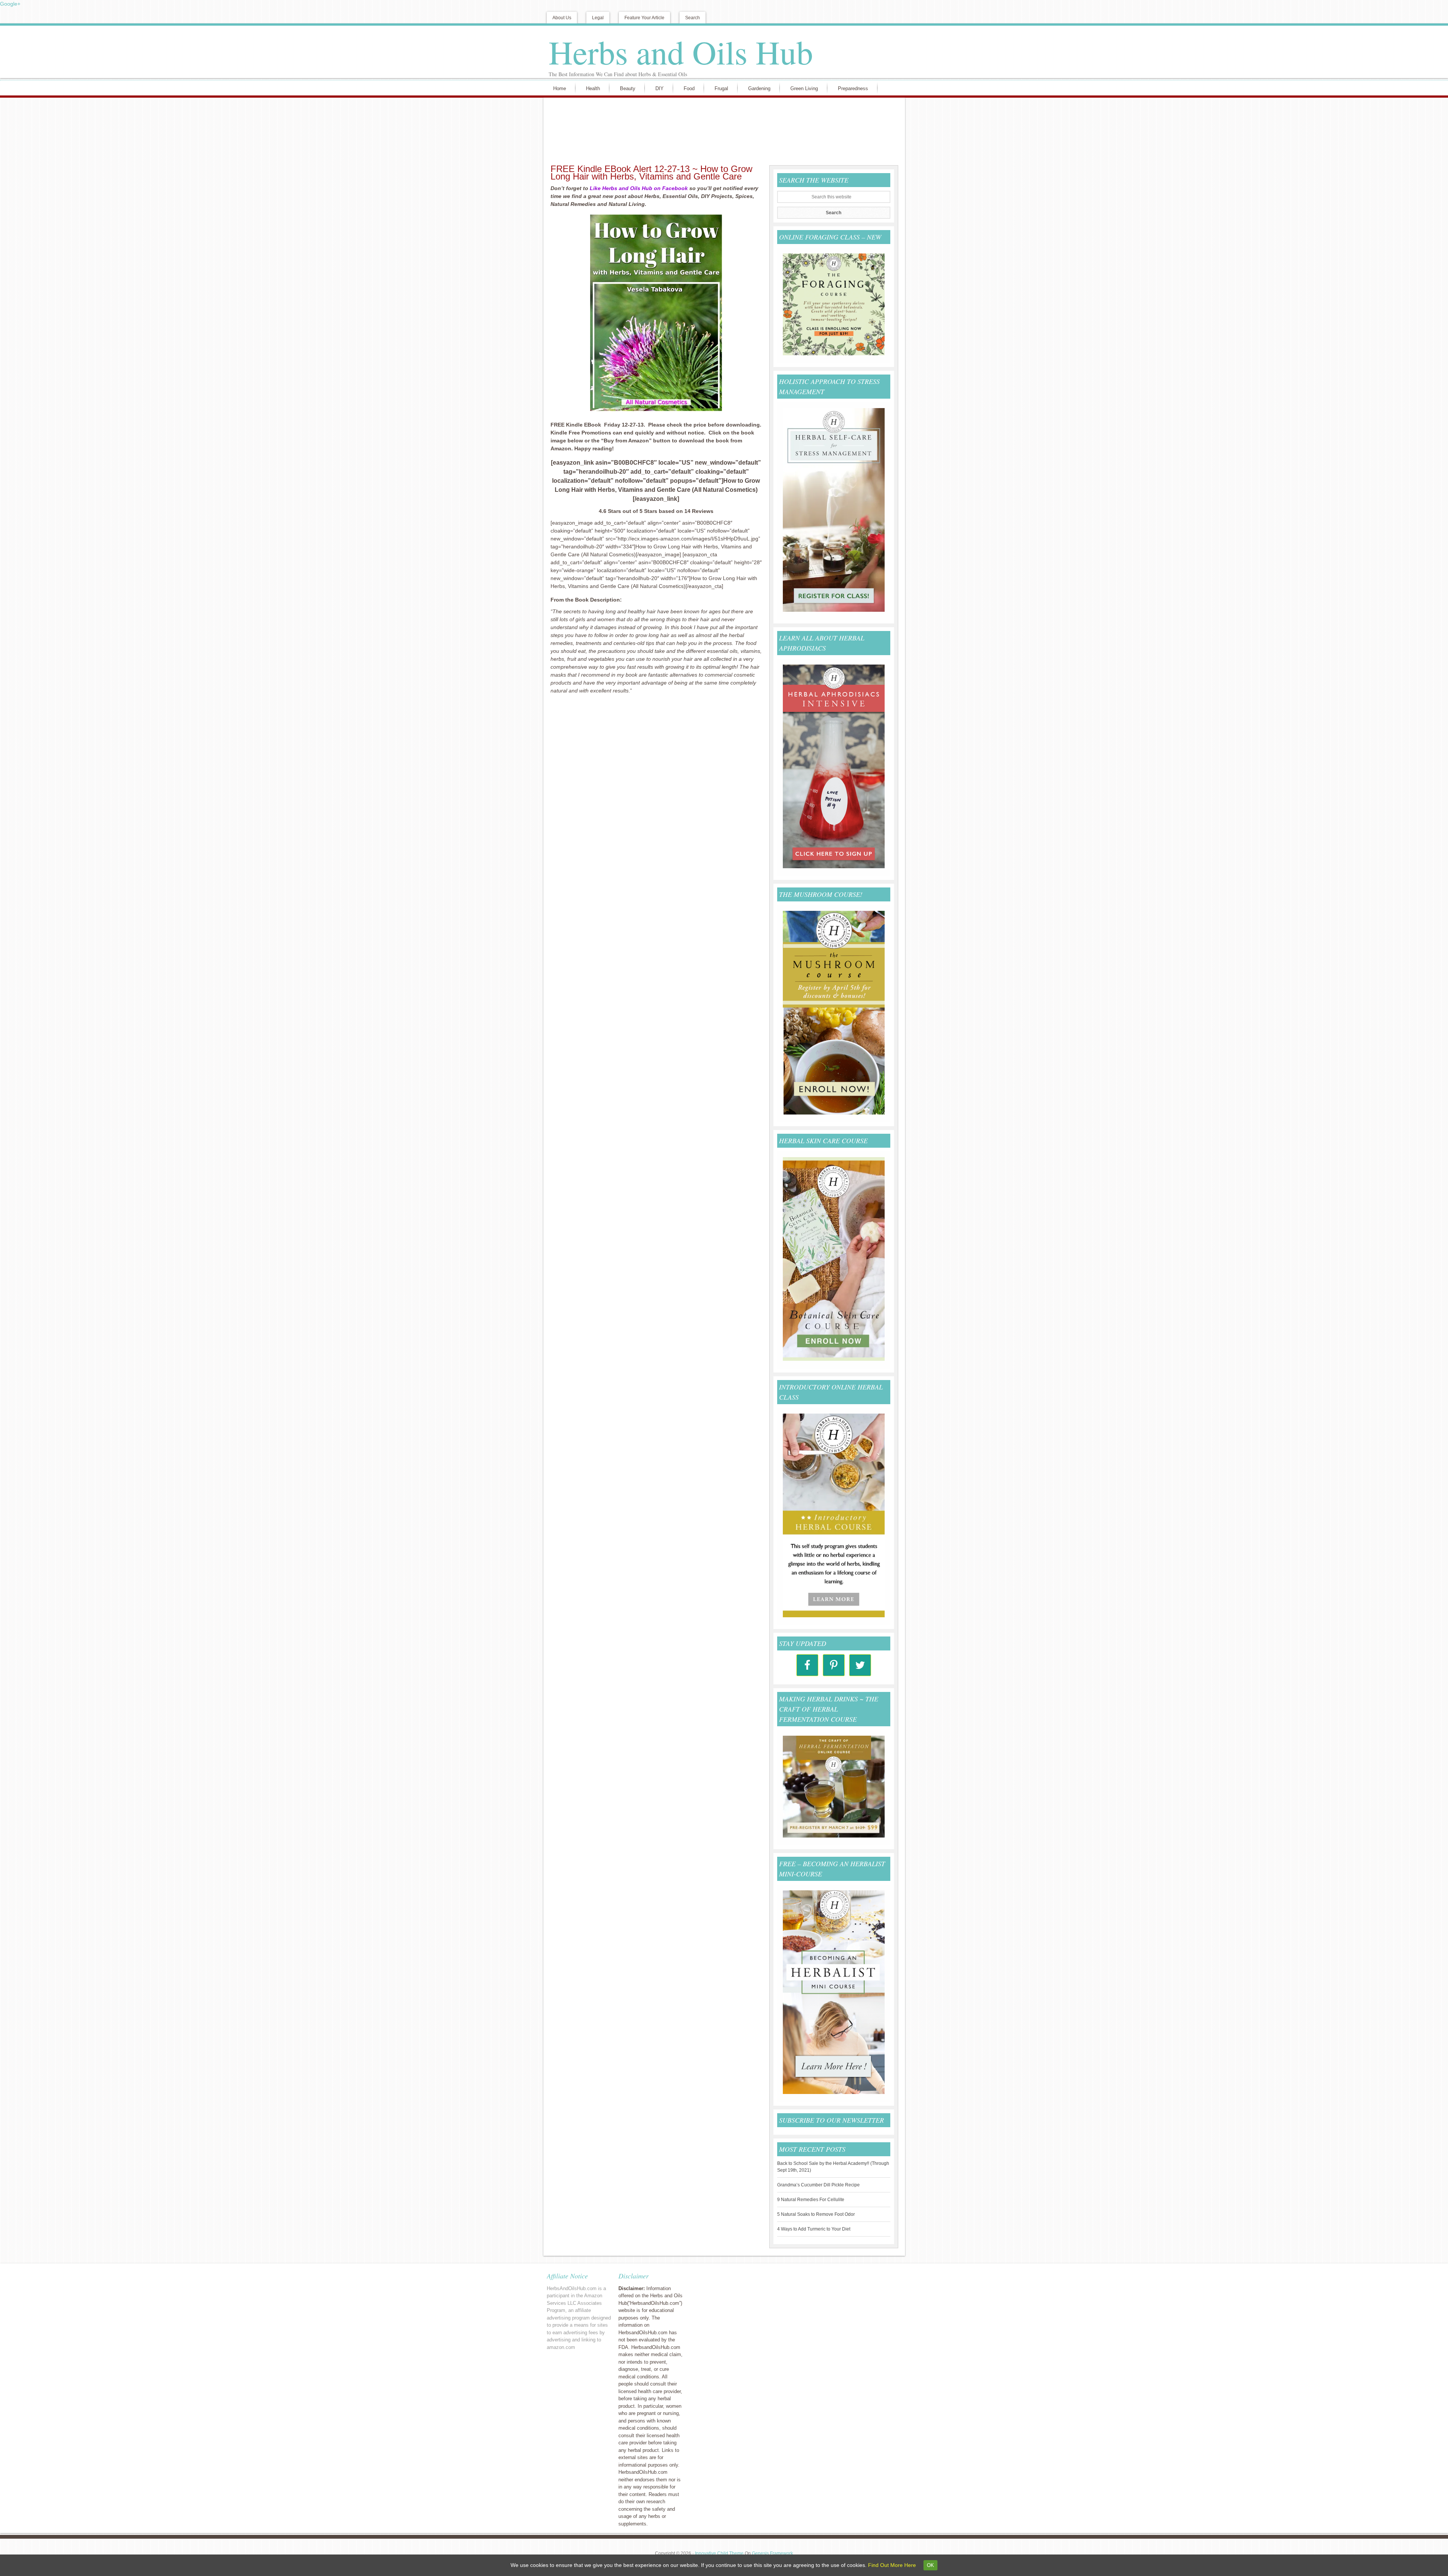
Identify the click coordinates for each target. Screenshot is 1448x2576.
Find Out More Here (892, 2565)
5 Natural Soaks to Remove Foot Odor (816, 2214)
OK (930, 2565)
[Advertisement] (722, 130)
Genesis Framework (772, 2553)
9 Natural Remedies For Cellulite (811, 2200)
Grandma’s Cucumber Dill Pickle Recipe (818, 2185)
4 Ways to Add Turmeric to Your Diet (814, 2229)
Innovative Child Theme (719, 2553)
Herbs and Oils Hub (681, 52)
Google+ (10, 4)
